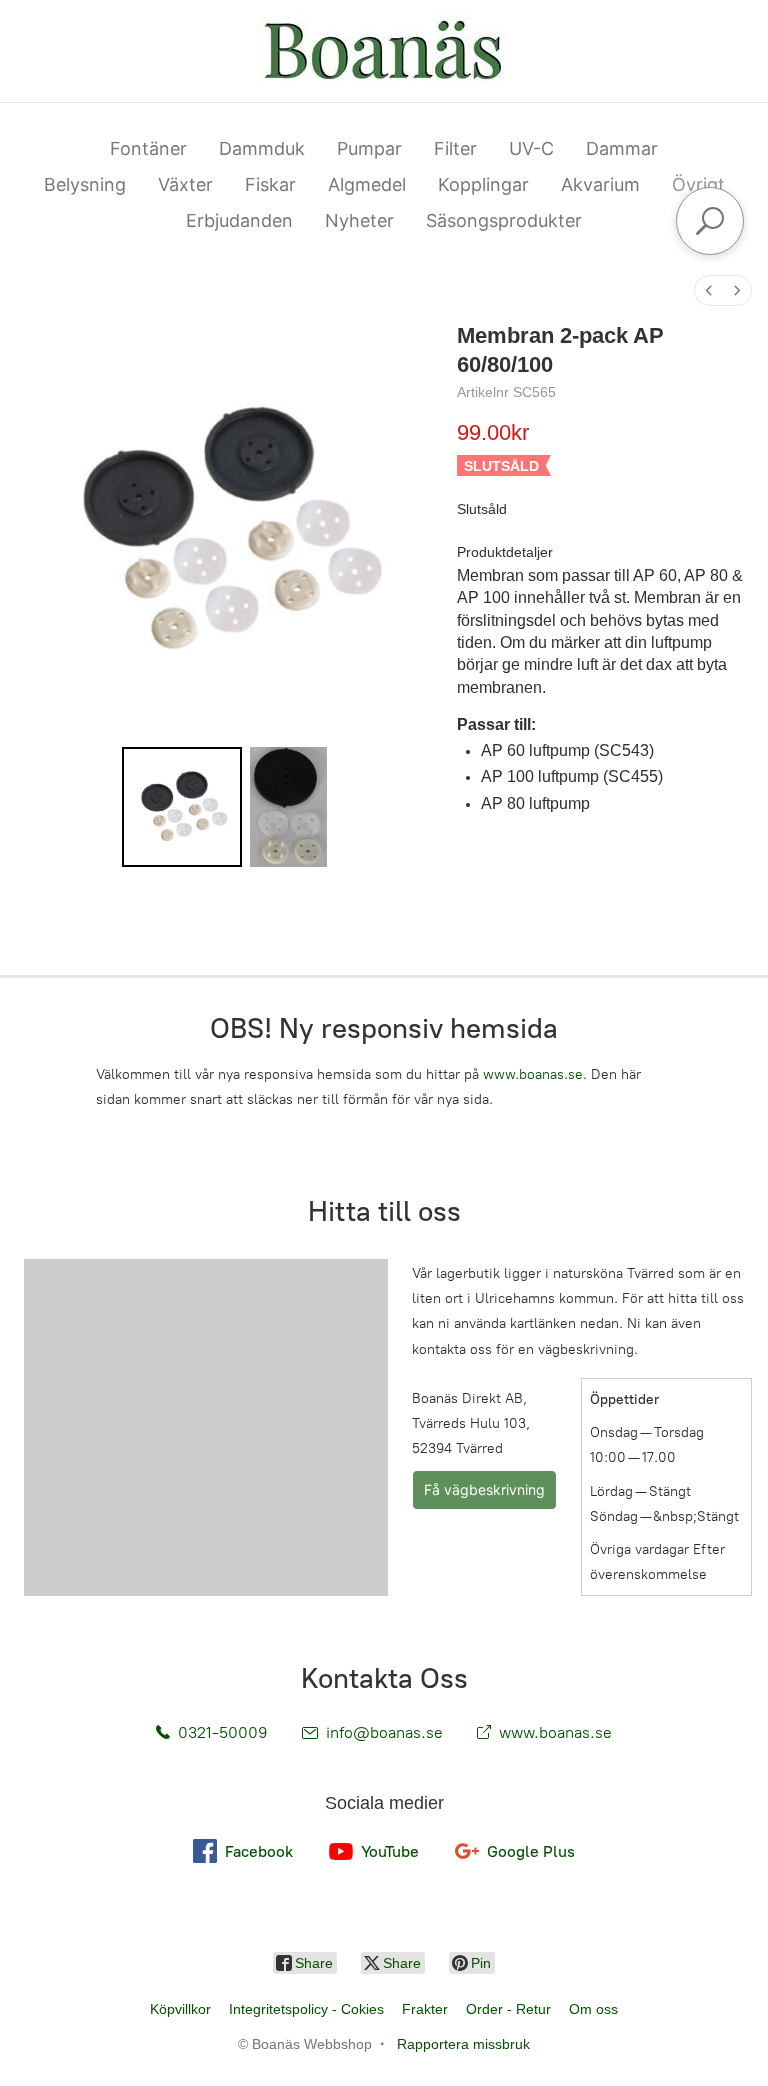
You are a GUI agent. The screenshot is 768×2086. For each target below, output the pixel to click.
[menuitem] (709, 290)
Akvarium (600, 184)
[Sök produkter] (710, 221)
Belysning (85, 184)
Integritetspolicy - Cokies (306, 2009)
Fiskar (270, 184)
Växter (185, 184)
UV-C (531, 148)
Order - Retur (508, 2009)
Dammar (622, 148)
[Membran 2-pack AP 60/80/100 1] (288, 807)
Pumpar (369, 148)
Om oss (593, 2009)
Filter (455, 148)
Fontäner (148, 148)
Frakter (425, 2009)
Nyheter (359, 220)
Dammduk (262, 148)
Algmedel (367, 184)
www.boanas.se (533, 1074)
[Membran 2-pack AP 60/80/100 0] (182, 807)
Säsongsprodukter (504, 220)
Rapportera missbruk (463, 2044)
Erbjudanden (239, 220)
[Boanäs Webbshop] (384, 51)
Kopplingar (483, 184)
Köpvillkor (180, 2009)
